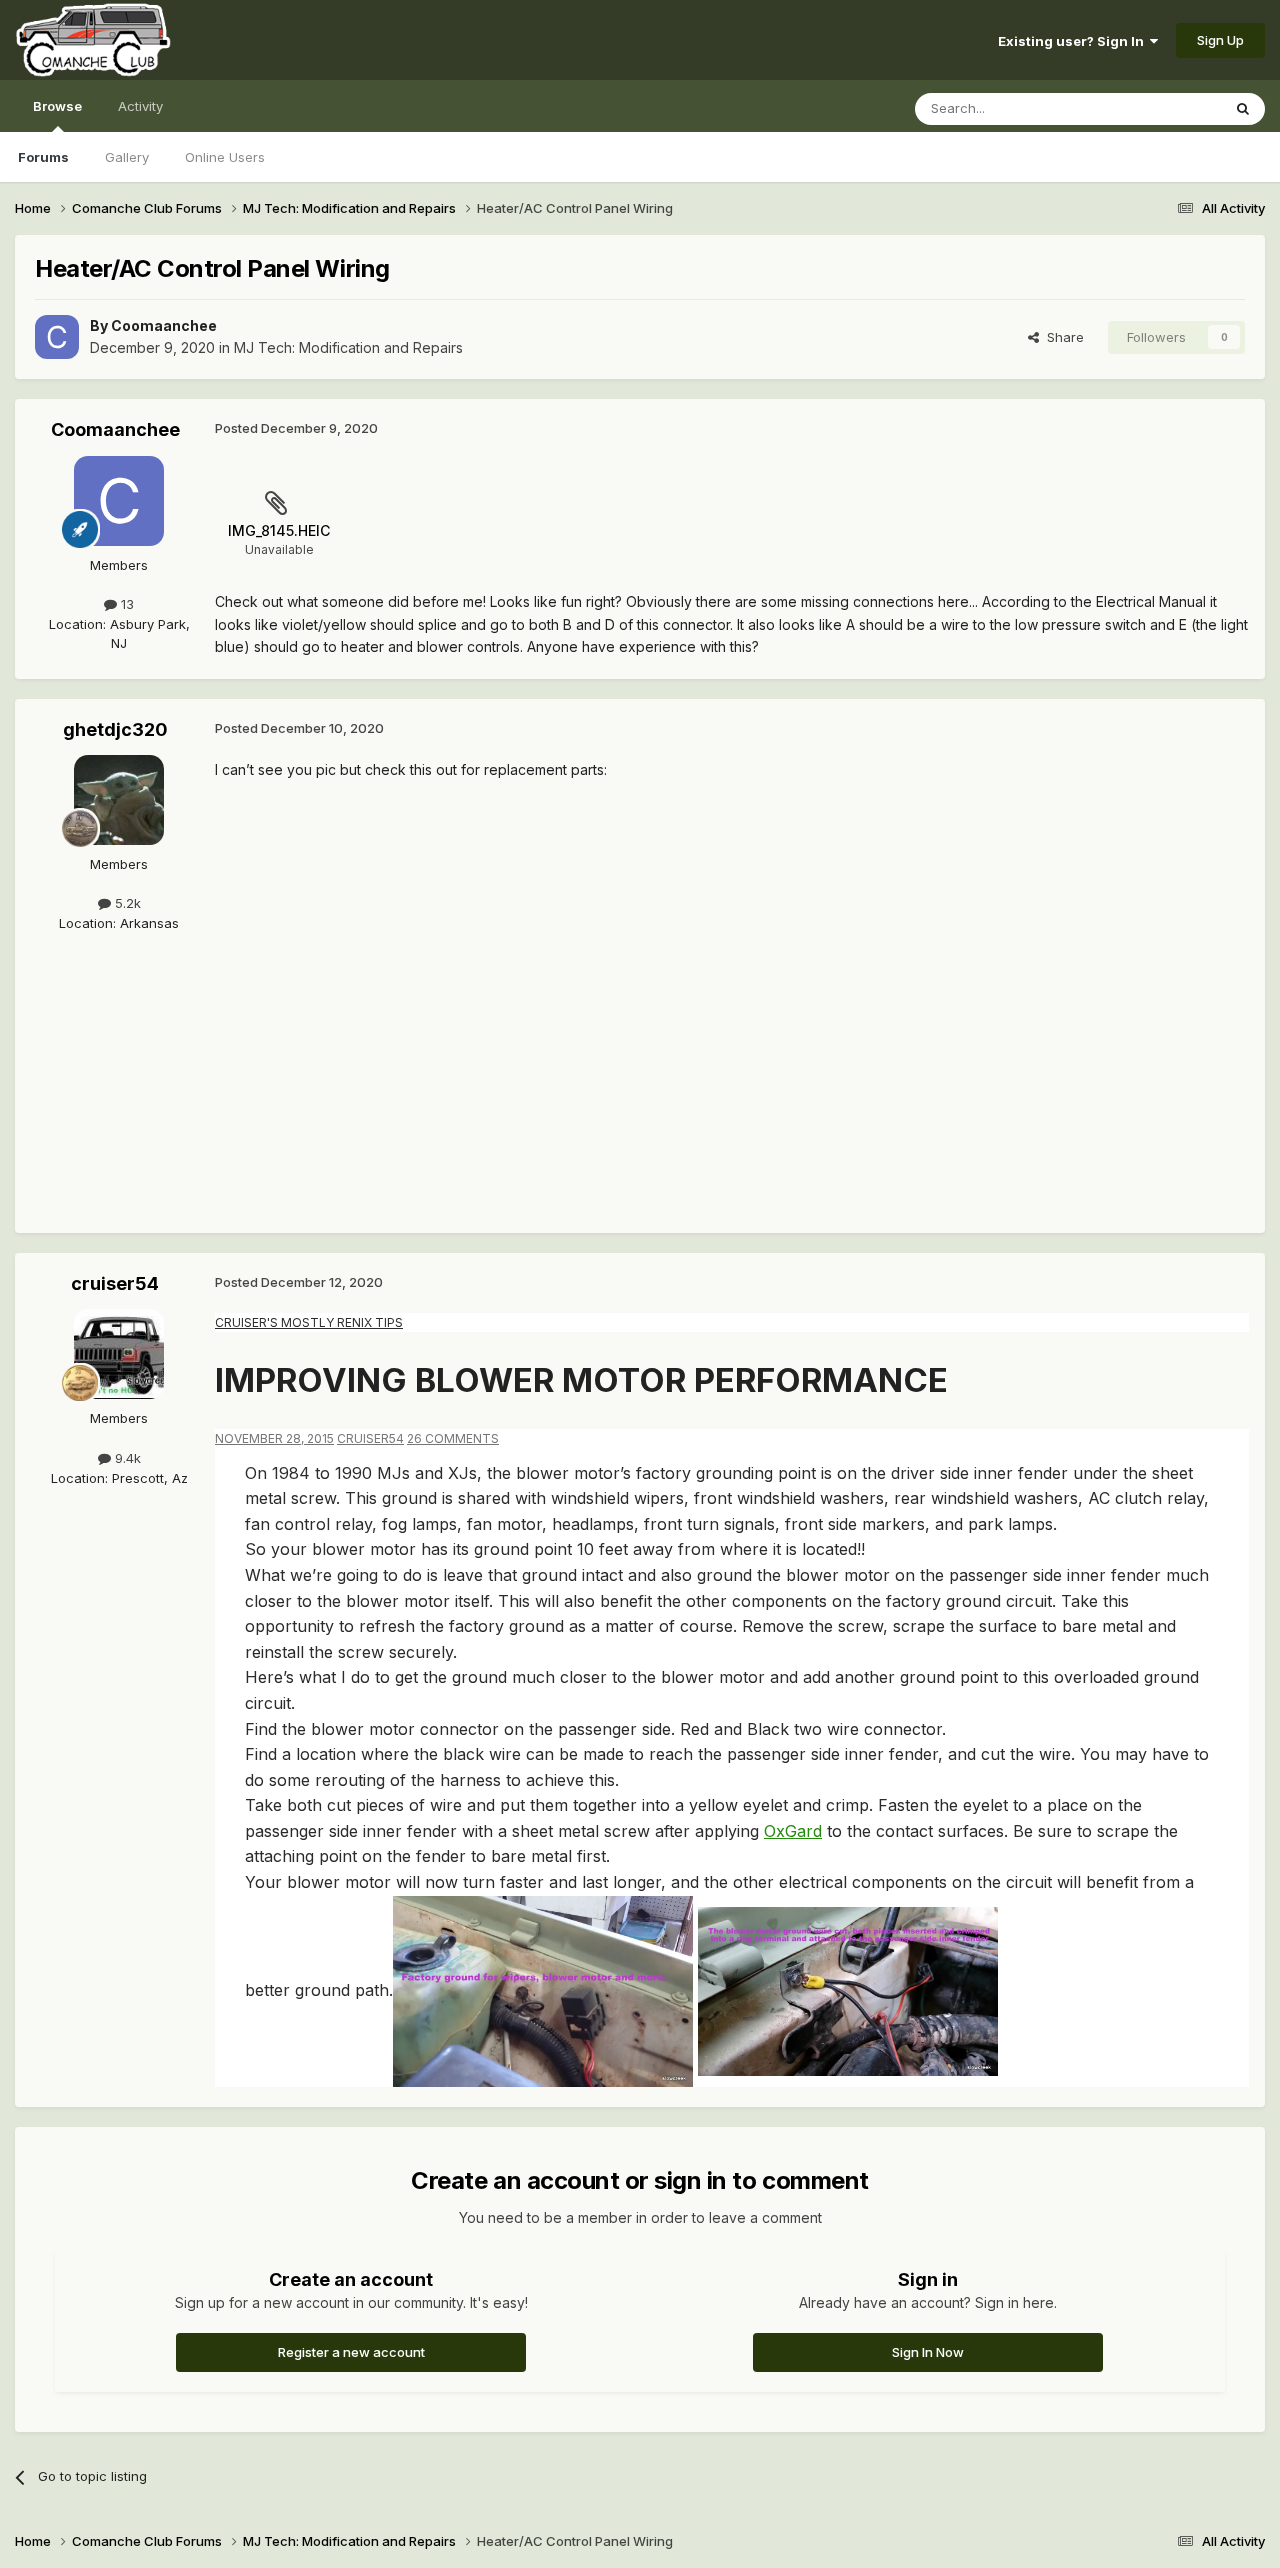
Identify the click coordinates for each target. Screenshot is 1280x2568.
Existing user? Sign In (1074, 41)
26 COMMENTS (453, 1438)
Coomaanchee (164, 325)
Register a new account (351, 2352)
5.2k (126, 903)
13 (125, 604)
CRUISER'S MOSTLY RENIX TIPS (309, 1322)
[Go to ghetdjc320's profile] (119, 800)
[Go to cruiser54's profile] (119, 1354)
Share (1061, 337)
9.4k (126, 1458)
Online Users (225, 157)
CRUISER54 (370, 1438)
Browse (57, 106)
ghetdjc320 (115, 729)
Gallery (127, 157)
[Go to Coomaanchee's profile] (57, 337)
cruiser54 (115, 1283)
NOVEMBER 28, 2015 (274, 1438)
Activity (140, 106)
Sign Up (1220, 40)
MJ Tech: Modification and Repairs (348, 347)
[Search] (1243, 109)
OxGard (793, 1831)
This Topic (1162, 108)
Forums (43, 157)
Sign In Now (928, 2352)
